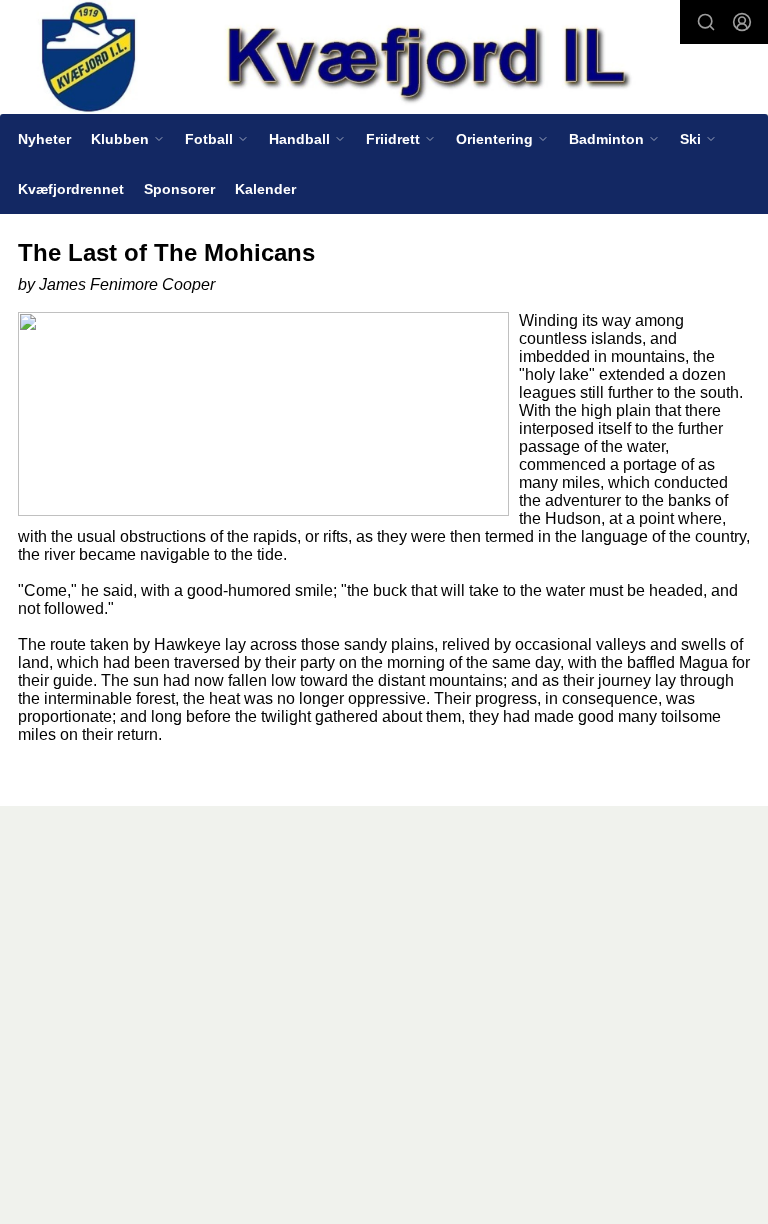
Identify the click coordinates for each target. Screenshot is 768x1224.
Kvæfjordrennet (71, 189)
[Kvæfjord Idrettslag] (384, 58)
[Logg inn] (742, 22)
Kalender (265, 189)
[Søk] (706, 22)
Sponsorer (179, 189)
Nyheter (44, 139)
